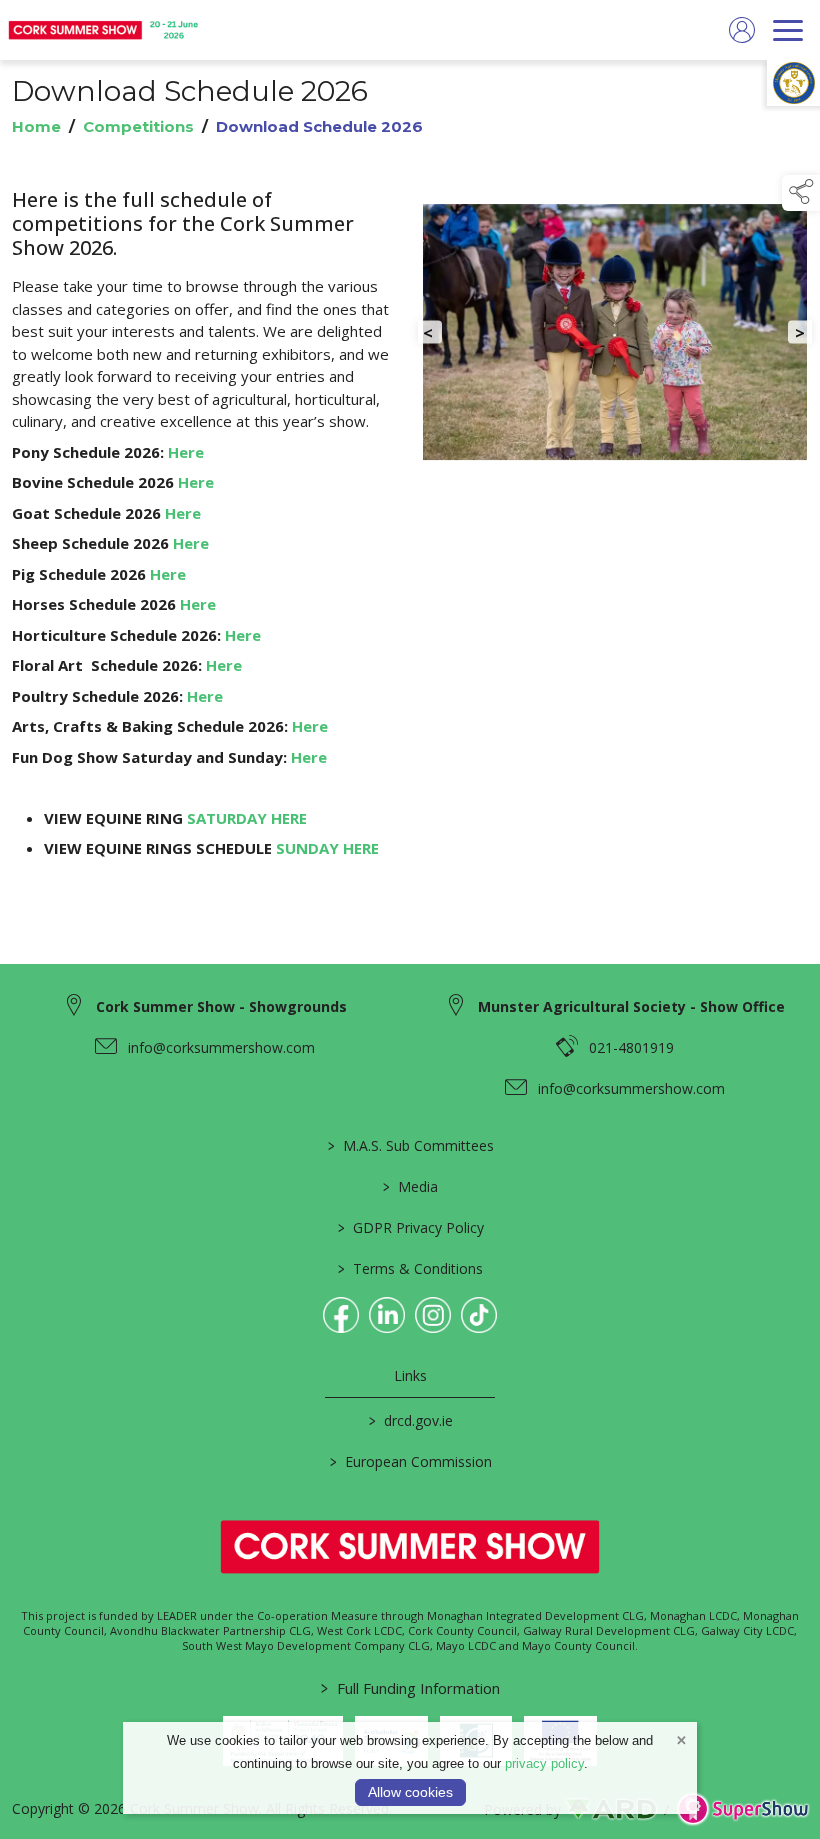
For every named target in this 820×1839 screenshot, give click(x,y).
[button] (801, 193)
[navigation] (788, 30)
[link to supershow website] (742, 1808)
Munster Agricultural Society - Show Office (631, 1006)
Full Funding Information (410, 1688)
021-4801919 (631, 1047)
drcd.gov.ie (410, 1420)
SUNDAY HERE (329, 848)
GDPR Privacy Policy (410, 1227)
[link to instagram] (433, 1315)
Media (410, 1186)
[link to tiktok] (479, 1315)
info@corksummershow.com (221, 1047)
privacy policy (544, 1763)
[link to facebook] (341, 1315)
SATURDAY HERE (249, 818)
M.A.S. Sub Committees (410, 1145)
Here (188, 452)
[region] (410, 547)
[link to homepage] (105, 30)
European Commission (410, 1461)
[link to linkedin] (387, 1315)
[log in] (742, 30)
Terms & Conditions (410, 1268)
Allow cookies (410, 1792)
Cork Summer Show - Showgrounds (221, 1006)
